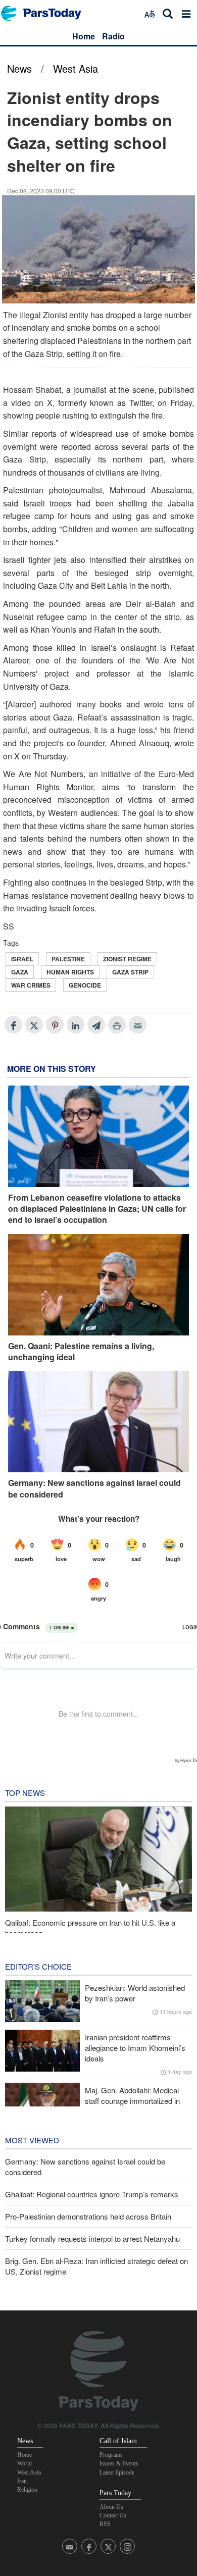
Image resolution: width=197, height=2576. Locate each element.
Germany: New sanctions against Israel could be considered (94, 1488)
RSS (105, 2524)
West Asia (76, 68)
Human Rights (70, 972)
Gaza (20, 972)
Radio (113, 36)
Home (84, 36)
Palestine (68, 959)
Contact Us (113, 2515)
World (24, 2463)
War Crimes (31, 985)
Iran (22, 2481)
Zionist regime (127, 959)
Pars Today (46, 13)
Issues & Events (119, 2463)
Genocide (85, 985)
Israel (22, 959)
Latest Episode (117, 2472)
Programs (111, 2455)
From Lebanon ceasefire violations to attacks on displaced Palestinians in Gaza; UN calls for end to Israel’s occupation (97, 1209)
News (19, 68)
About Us (111, 2507)
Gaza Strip (130, 972)
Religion (27, 2490)
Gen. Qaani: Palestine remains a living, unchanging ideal (81, 1352)
